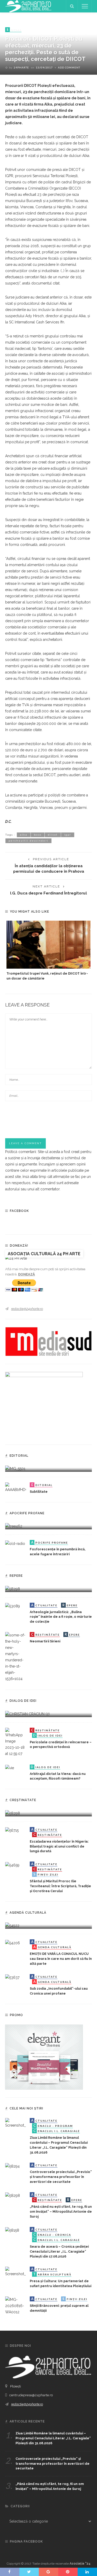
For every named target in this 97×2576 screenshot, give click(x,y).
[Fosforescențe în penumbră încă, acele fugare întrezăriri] (15, 1543)
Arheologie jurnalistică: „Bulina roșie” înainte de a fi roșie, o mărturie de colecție (61, 1617)
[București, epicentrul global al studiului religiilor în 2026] (12, 1925)
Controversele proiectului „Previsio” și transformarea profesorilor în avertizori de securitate (61, 2177)
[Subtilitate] (16, 1487)
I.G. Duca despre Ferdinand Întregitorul (48, 893)
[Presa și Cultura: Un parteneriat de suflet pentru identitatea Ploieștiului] (16, 2272)
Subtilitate (39, 1492)
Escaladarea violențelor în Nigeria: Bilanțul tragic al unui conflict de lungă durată (59, 1846)
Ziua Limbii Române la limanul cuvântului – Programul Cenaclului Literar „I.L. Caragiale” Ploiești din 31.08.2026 (53, 2438)
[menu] (85, 6)
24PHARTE (21, 67)
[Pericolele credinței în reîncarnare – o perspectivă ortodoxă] (16, 1742)
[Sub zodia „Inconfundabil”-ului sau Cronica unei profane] (12, 1977)
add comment (69, 67)
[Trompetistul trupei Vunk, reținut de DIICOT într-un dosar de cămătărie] (48, 945)
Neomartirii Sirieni (45, 1641)
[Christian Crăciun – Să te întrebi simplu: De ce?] (27, 1713)
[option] (48, 951)
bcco (38, 835)
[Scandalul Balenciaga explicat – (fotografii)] (15, 1468)
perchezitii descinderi (28, 841)
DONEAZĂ (27, 1274)
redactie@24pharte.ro (27, 1309)
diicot (53, 835)
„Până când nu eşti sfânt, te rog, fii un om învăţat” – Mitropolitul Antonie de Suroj (61, 2212)
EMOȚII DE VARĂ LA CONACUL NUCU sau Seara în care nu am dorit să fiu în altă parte (61, 1959)
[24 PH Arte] (28, 6)
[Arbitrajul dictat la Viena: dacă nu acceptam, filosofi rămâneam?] (10, 1768)
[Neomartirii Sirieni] (16, 1657)
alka (24, 835)
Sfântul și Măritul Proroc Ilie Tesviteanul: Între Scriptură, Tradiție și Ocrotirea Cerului (60, 1886)
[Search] (72, 6)
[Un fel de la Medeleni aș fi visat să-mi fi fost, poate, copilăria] (14, 1526)
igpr (68, 835)
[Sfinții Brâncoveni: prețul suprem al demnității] (16, 2306)
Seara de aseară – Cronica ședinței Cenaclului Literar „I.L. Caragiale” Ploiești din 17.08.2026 (59, 2251)
